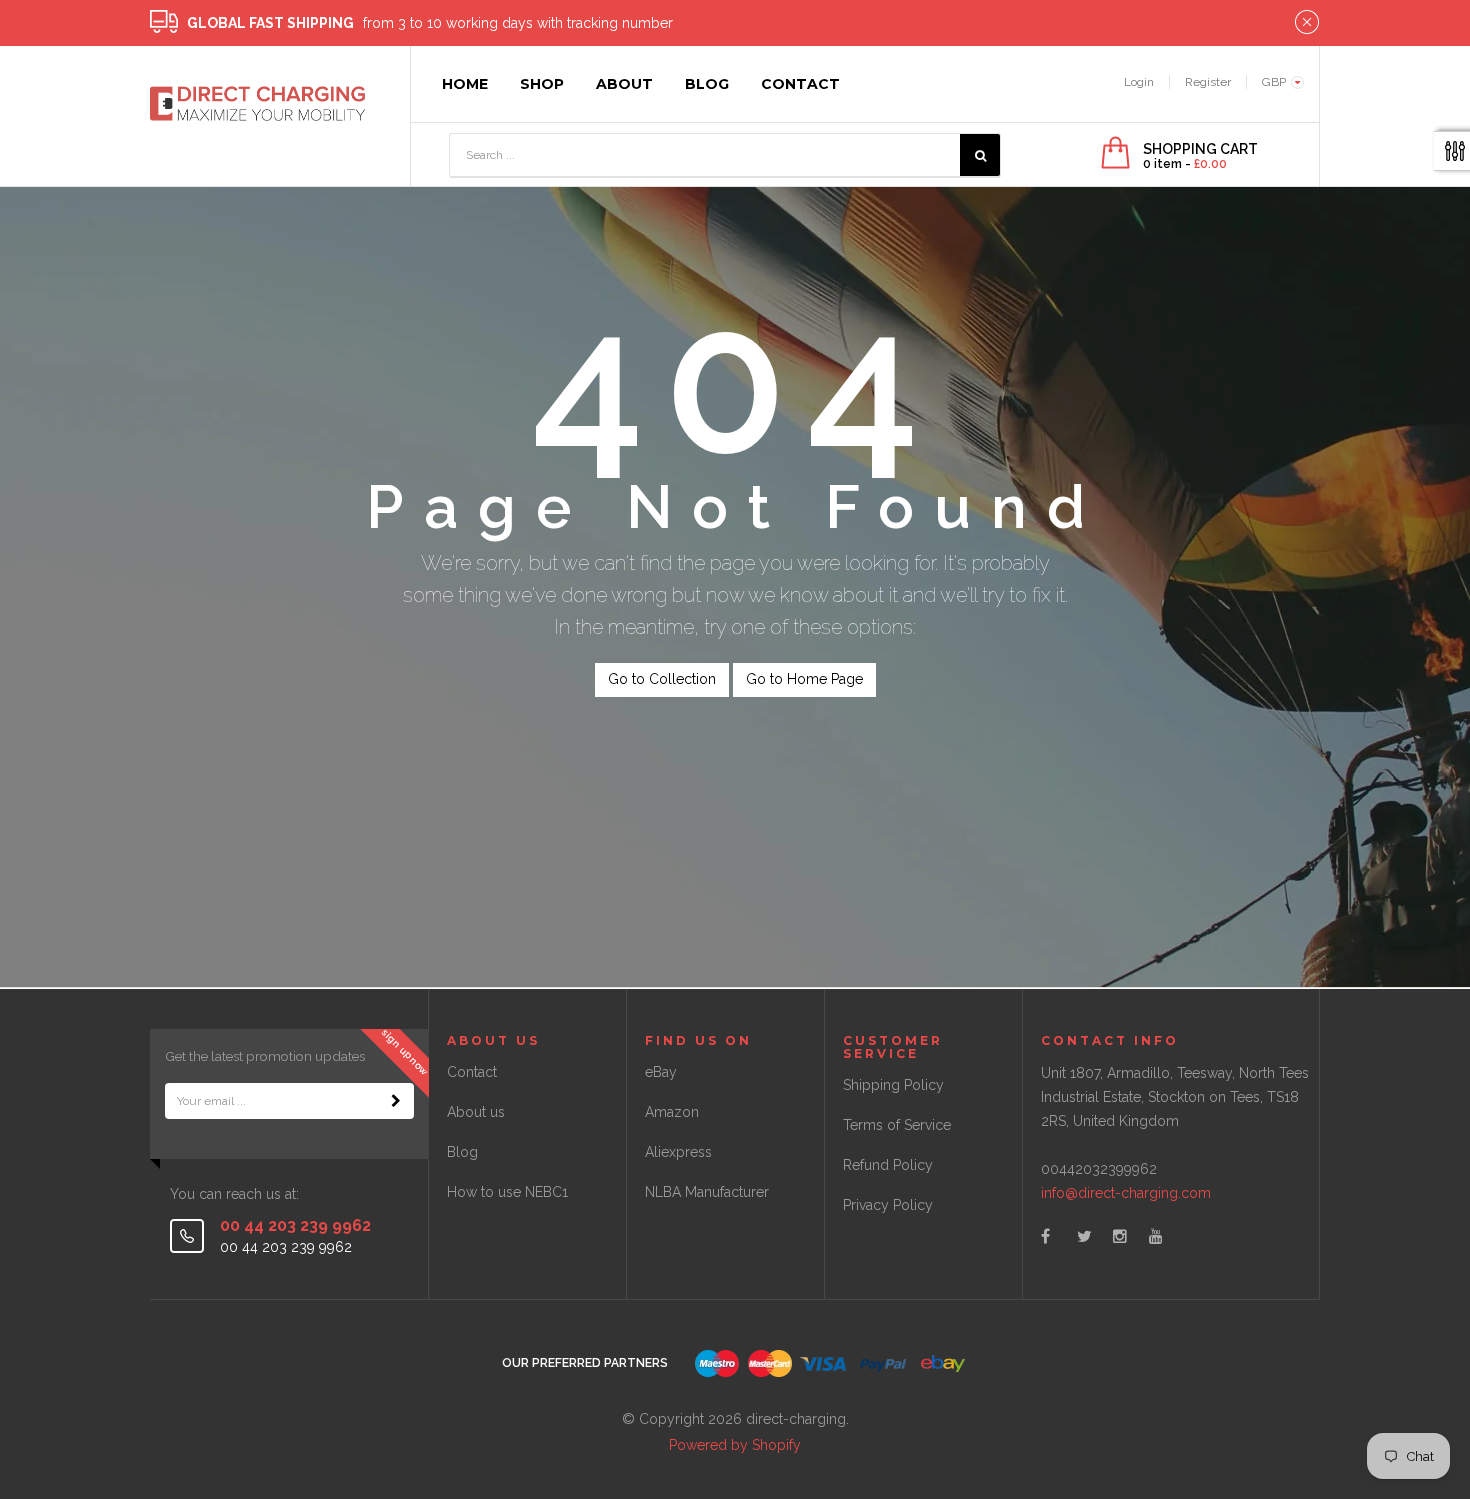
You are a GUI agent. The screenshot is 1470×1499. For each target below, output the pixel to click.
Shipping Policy (893, 1085)
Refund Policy (888, 1165)
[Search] (980, 155)
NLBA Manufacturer (707, 1192)
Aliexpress (678, 1152)
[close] (1307, 23)
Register (1208, 82)
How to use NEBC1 (507, 1192)
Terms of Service (897, 1125)
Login (1139, 82)
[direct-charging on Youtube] (1156, 1236)
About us (476, 1112)
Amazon (672, 1112)
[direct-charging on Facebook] (1045, 1236)
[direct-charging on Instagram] (1120, 1236)
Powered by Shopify (735, 1445)
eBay (661, 1072)
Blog (462, 1152)
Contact (472, 1072)
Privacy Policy (888, 1205)
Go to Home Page (804, 679)
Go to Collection (662, 679)
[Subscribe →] (396, 1101)
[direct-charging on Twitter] (1084, 1236)
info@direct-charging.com (1126, 1193)
